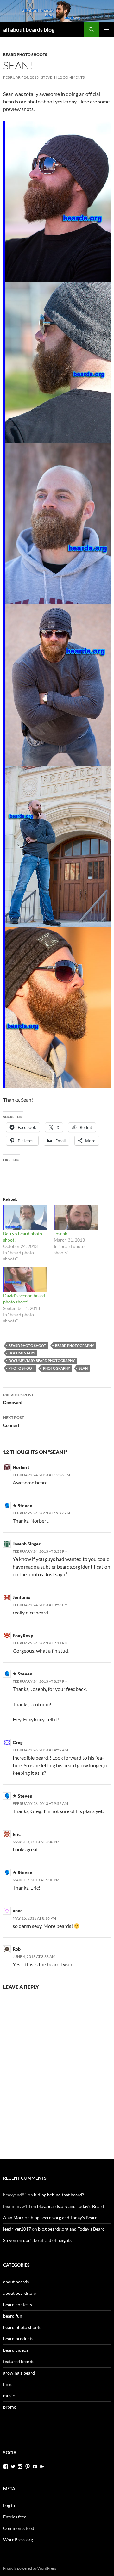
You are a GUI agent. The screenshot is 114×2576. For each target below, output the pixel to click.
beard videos (16, 2350)
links (8, 2384)
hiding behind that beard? (59, 2195)
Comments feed (19, 2528)
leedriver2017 (17, 2229)
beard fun (13, 2316)
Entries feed (15, 2517)
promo (10, 2407)
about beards (16, 2282)
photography (57, 1368)
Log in (9, 2505)
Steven (48, 77)
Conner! (14, 1421)
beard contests (18, 2304)
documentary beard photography (42, 1361)
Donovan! (18, 1399)
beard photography (75, 1345)
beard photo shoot (27, 1345)
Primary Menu (106, 29)
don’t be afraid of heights (47, 2240)
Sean (83, 1368)
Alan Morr (13, 2217)
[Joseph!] (76, 1218)
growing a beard (19, 2373)
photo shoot (21, 1368)
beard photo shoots (25, 55)
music (9, 2396)
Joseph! (61, 1233)
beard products (18, 2339)
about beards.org (20, 2293)
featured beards (19, 2361)
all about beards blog (29, 29)
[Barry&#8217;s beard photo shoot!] (25, 1218)
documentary (22, 1353)
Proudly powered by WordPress (30, 2568)
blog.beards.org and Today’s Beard (70, 2206)
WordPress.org (18, 2539)
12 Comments (71, 77)
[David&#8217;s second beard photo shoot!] (25, 1280)
